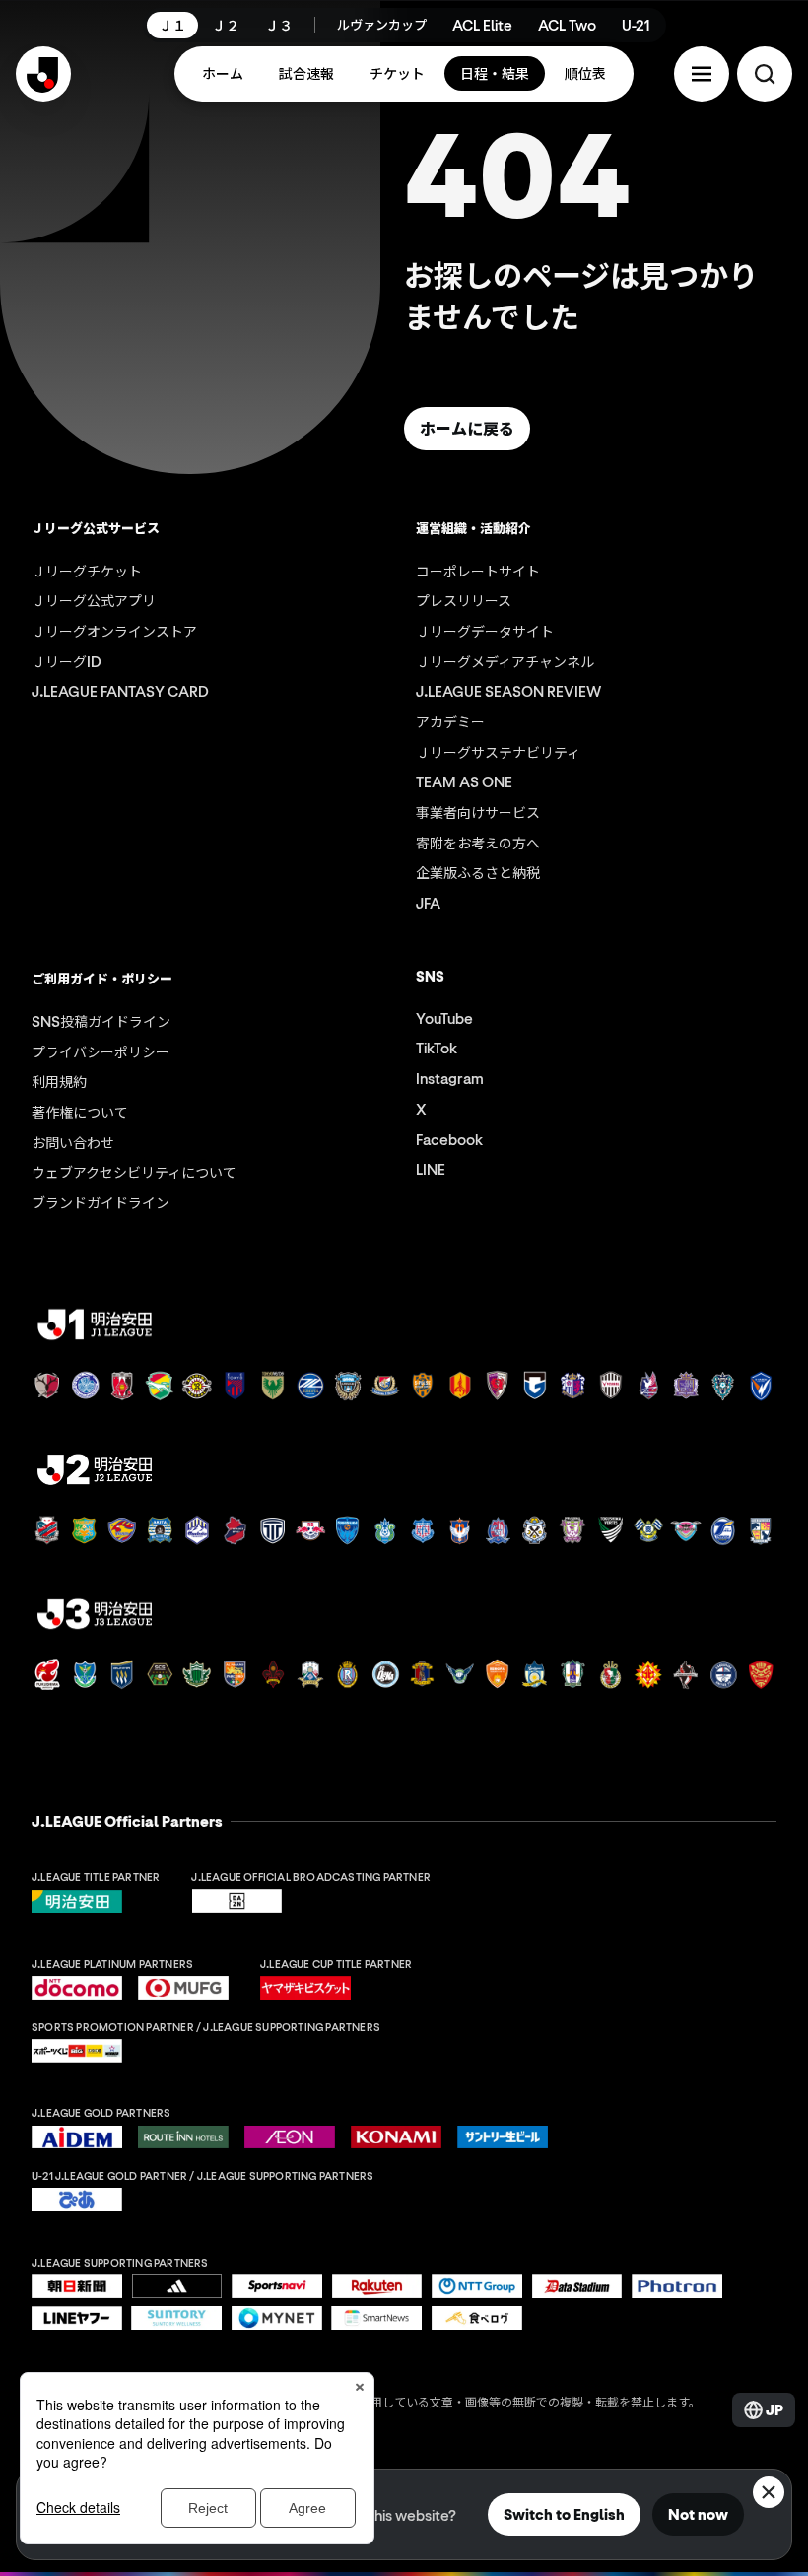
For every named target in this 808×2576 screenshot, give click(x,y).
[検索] (765, 74)
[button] (702, 74)
